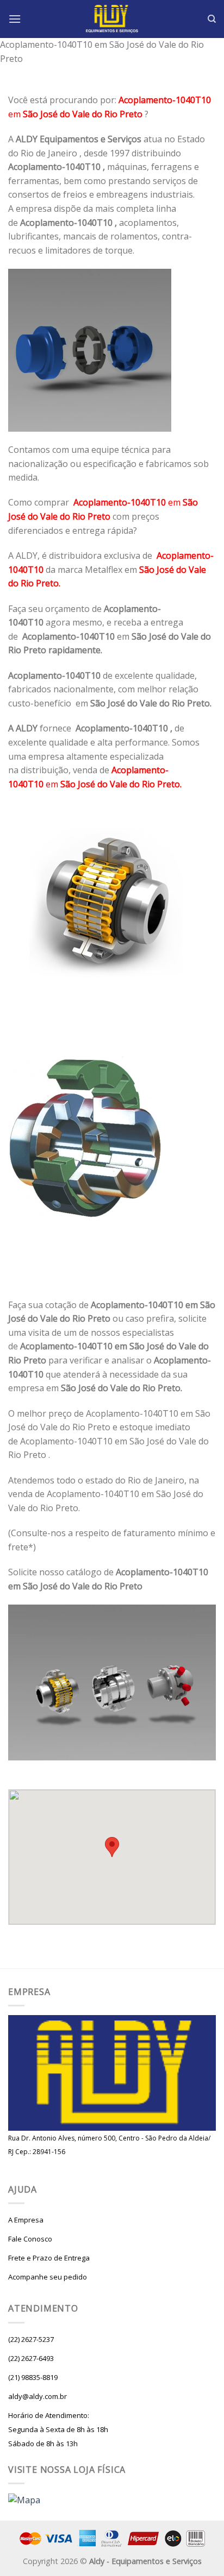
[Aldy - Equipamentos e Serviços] (112, 19)
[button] (112, 1847)
